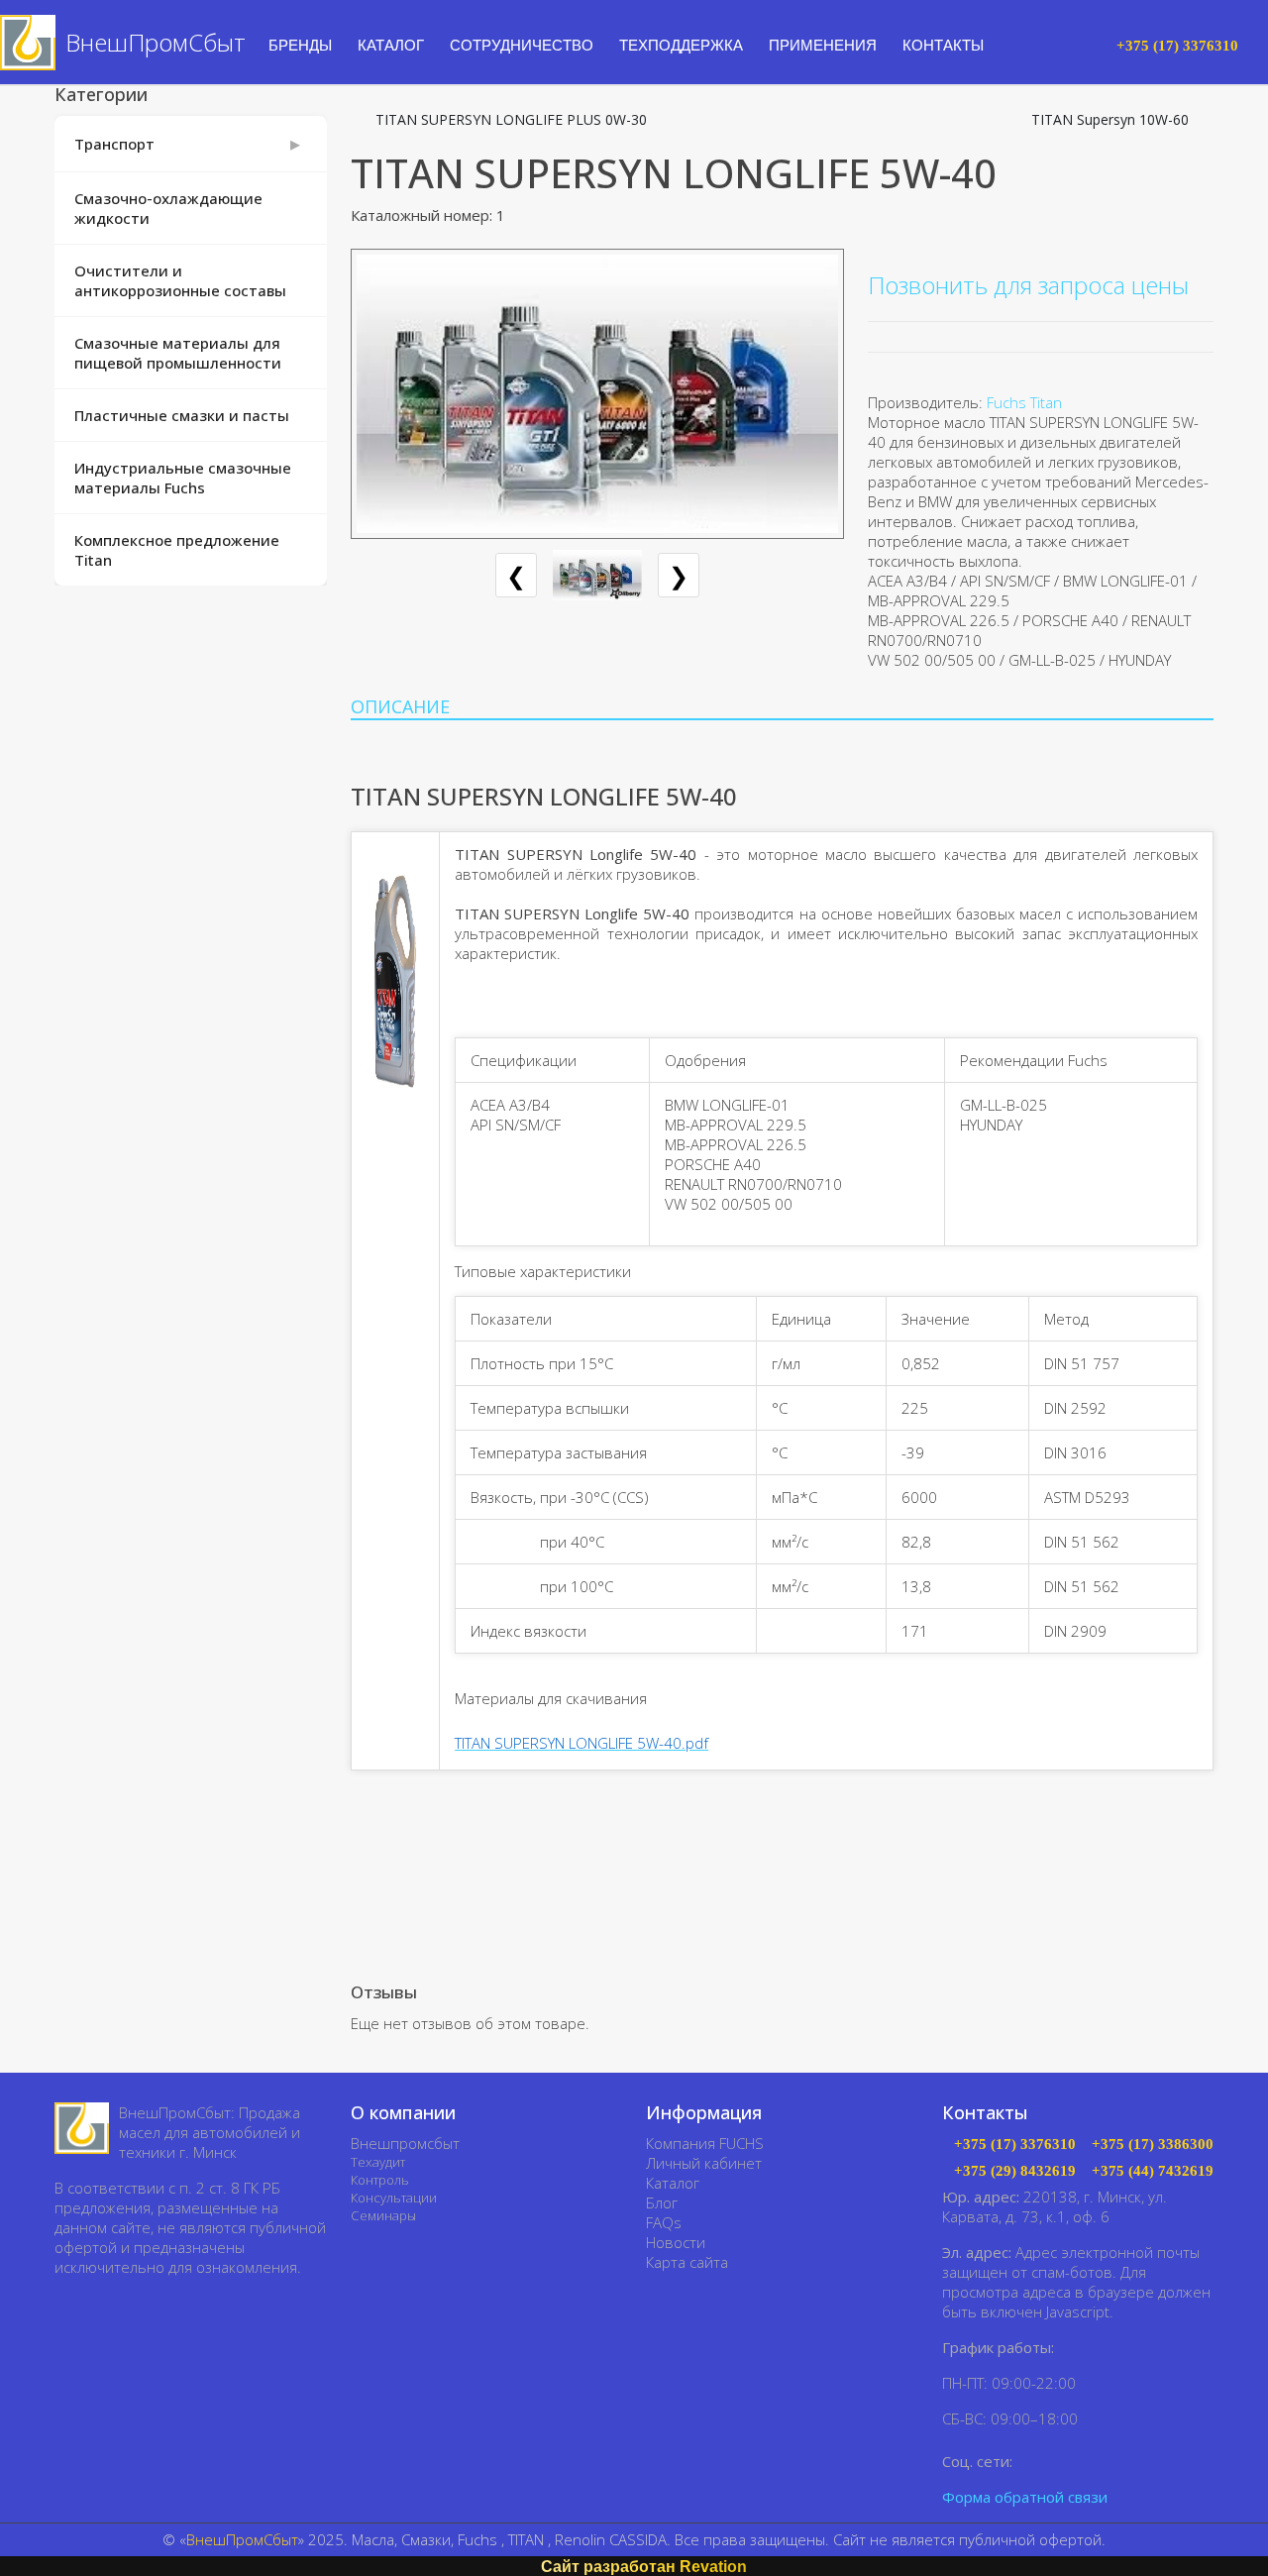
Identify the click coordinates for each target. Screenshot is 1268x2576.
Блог (662, 2202)
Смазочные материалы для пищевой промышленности (178, 353)
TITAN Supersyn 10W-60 (1110, 119)
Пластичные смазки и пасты (182, 415)
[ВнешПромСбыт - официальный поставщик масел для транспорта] (82, 2129)
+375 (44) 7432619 (1153, 2171)
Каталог (673, 2183)
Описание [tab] (400, 706)
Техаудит (378, 2162)
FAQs (664, 2222)
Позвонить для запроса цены (1028, 285)
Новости (676, 2242)
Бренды (300, 45)
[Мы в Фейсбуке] (1032, 2461)
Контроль (380, 2180)
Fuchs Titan (1024, 402)
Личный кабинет (704, 2163)
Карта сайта (687, 2262)
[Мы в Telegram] (1060, 2461)
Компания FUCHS (705, 2143)
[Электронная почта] (1204, 239)
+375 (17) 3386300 (1153, 2145)
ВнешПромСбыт (242, 2539)
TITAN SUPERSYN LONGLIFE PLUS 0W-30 (511, 119)
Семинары (383, 2215)
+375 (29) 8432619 (1015, 2171)
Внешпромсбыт (405, 2143)
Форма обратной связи (1025, 2497)
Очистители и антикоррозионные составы (180, 280)
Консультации (394, 2198)
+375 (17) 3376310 (1015, 2145)
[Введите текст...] (1084, 44)
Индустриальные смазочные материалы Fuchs (183, 478)
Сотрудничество (522, 45)
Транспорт (114, 144)
